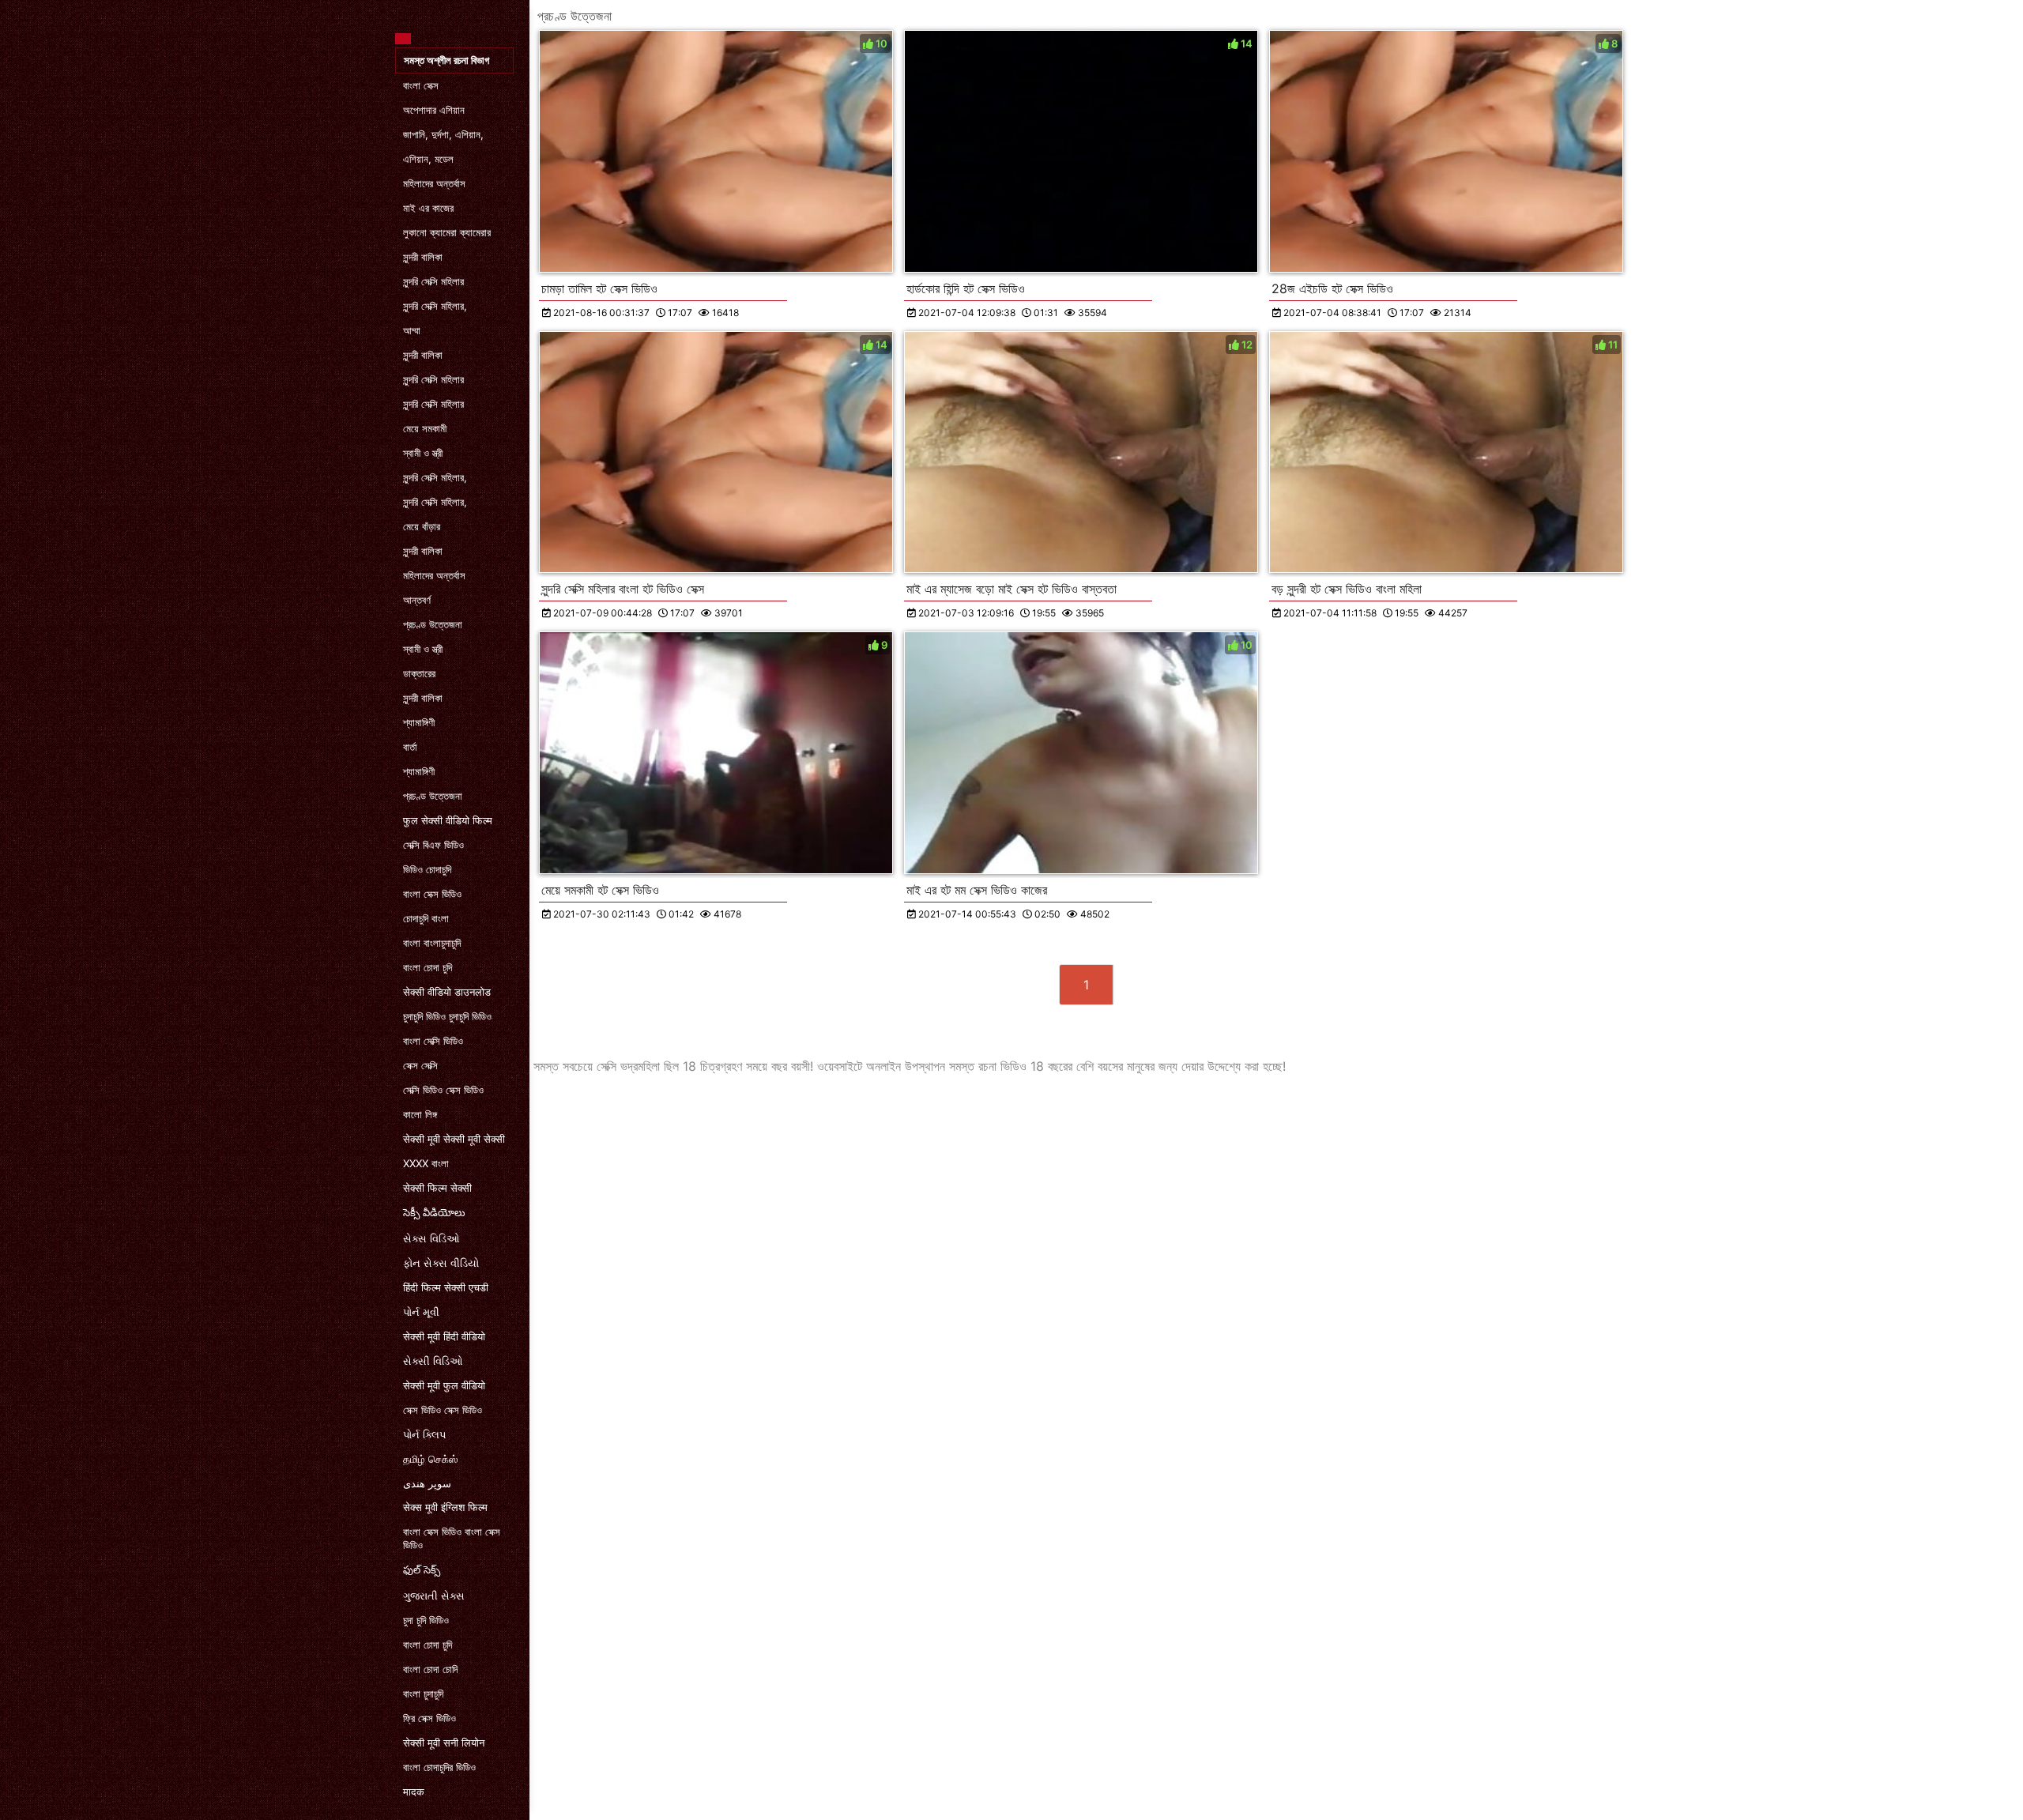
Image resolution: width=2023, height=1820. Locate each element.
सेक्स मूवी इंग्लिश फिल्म (445, 1507)
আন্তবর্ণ (417, 600)
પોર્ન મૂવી (421, 1312)
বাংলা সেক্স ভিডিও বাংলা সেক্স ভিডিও (452, 1538)
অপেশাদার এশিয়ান (434, 110)
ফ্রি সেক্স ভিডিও (429, 1718)
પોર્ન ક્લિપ (424, 1434)
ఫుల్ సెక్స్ (422, 1569)
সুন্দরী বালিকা (423, 257)
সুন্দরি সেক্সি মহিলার (433, 281)
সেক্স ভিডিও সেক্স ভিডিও (443, 1410)
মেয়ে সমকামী (425, 428)
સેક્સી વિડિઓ (433, 1361)
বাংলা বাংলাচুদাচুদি (432, 943)
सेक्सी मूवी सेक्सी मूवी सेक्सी (454, 1139)
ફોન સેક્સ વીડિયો (441, 1263)
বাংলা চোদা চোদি (430, 1669)
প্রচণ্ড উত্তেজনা (433, 624)
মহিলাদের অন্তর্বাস (434, 183)
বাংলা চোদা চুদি (428, 967)
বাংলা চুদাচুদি (423, 1694)
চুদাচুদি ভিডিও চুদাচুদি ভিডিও (447, 1016)
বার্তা (410, 747)
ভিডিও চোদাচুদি (427, 869)
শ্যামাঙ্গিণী (419, 722)
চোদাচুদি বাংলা (426, 918)
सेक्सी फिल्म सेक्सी (437, 1188)
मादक (414, 1792)
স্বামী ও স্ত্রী (423, 453)
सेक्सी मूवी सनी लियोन (444, 1743)
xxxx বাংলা (426, 1163)
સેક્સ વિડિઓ (431, 1238)
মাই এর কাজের (428, 208)
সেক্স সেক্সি (420, 1065)
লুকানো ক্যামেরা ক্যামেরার (447, 232)
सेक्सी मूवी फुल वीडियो (444, 1385)
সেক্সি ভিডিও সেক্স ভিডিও (443, 1090)
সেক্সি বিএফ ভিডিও (433, 845)
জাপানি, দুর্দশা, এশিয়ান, (443, 134)
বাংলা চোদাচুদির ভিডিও (439, 1767)
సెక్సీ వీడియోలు (434, 1212)
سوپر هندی (427, 1483)
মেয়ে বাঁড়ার (422, 526)
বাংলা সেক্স (421, 85)
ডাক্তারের (419, 673)
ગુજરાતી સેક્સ (434, 1596)
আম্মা (412, 330)
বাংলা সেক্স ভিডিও (432, 894)
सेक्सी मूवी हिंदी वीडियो (444, 1336)
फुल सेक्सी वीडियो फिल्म (448, 820)
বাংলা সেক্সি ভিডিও (433, 1041)
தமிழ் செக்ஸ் (430, 1459)
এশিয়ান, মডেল (428, 159)
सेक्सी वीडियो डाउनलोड (447, 992)
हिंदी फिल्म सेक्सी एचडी (446, 1287)
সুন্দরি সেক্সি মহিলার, (435, 306)
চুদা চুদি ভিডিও (426, 1620)
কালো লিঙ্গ (420, 1114)
